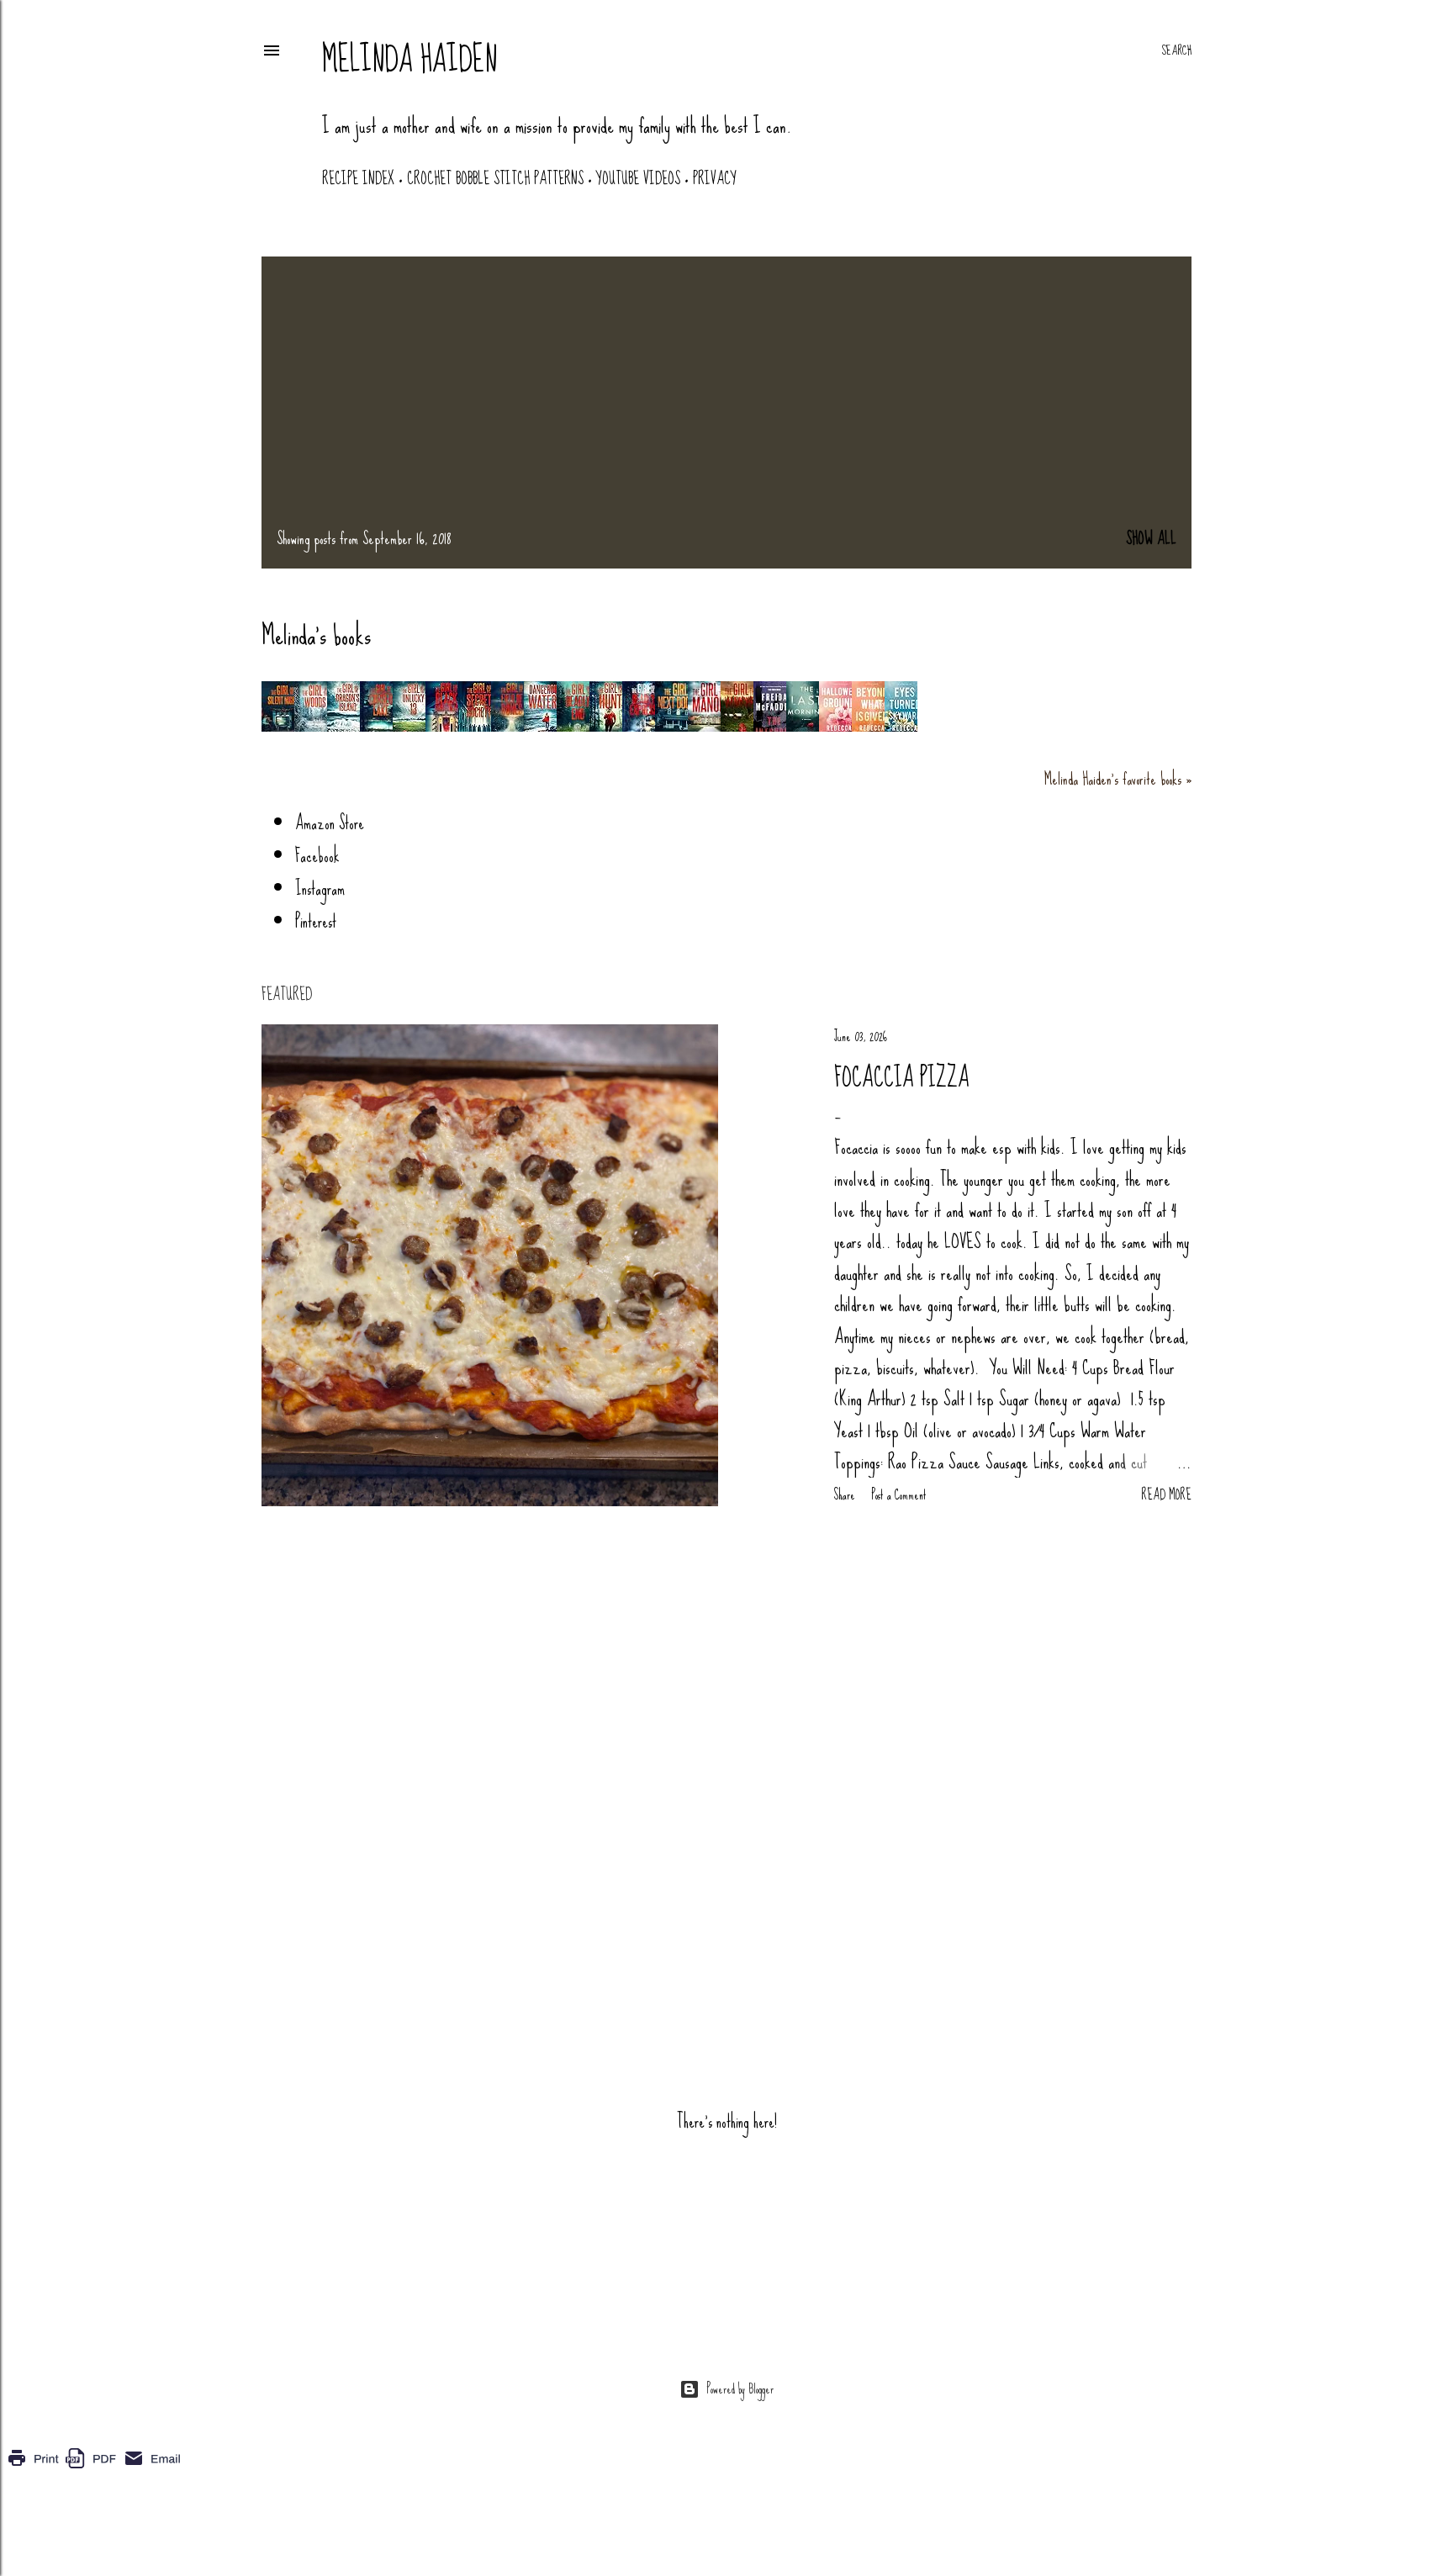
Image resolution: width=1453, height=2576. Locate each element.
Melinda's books (316, 635)
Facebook (317, 856)
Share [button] (845, 1495)
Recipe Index (358, 179)
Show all (1151, 539)
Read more (1166, 1495)
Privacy (715, 179)
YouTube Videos (638, 179)
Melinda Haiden (409, 60)
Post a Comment (899, 1495)
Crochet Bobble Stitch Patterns (495, 179)
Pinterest (316, 921)
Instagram (320, 889)
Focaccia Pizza (902, 1078)
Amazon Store (330, 823)
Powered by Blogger (740, 2389)
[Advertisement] (726, 398)
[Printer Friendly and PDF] (94, 2469)
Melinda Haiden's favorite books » (1118, 779)
